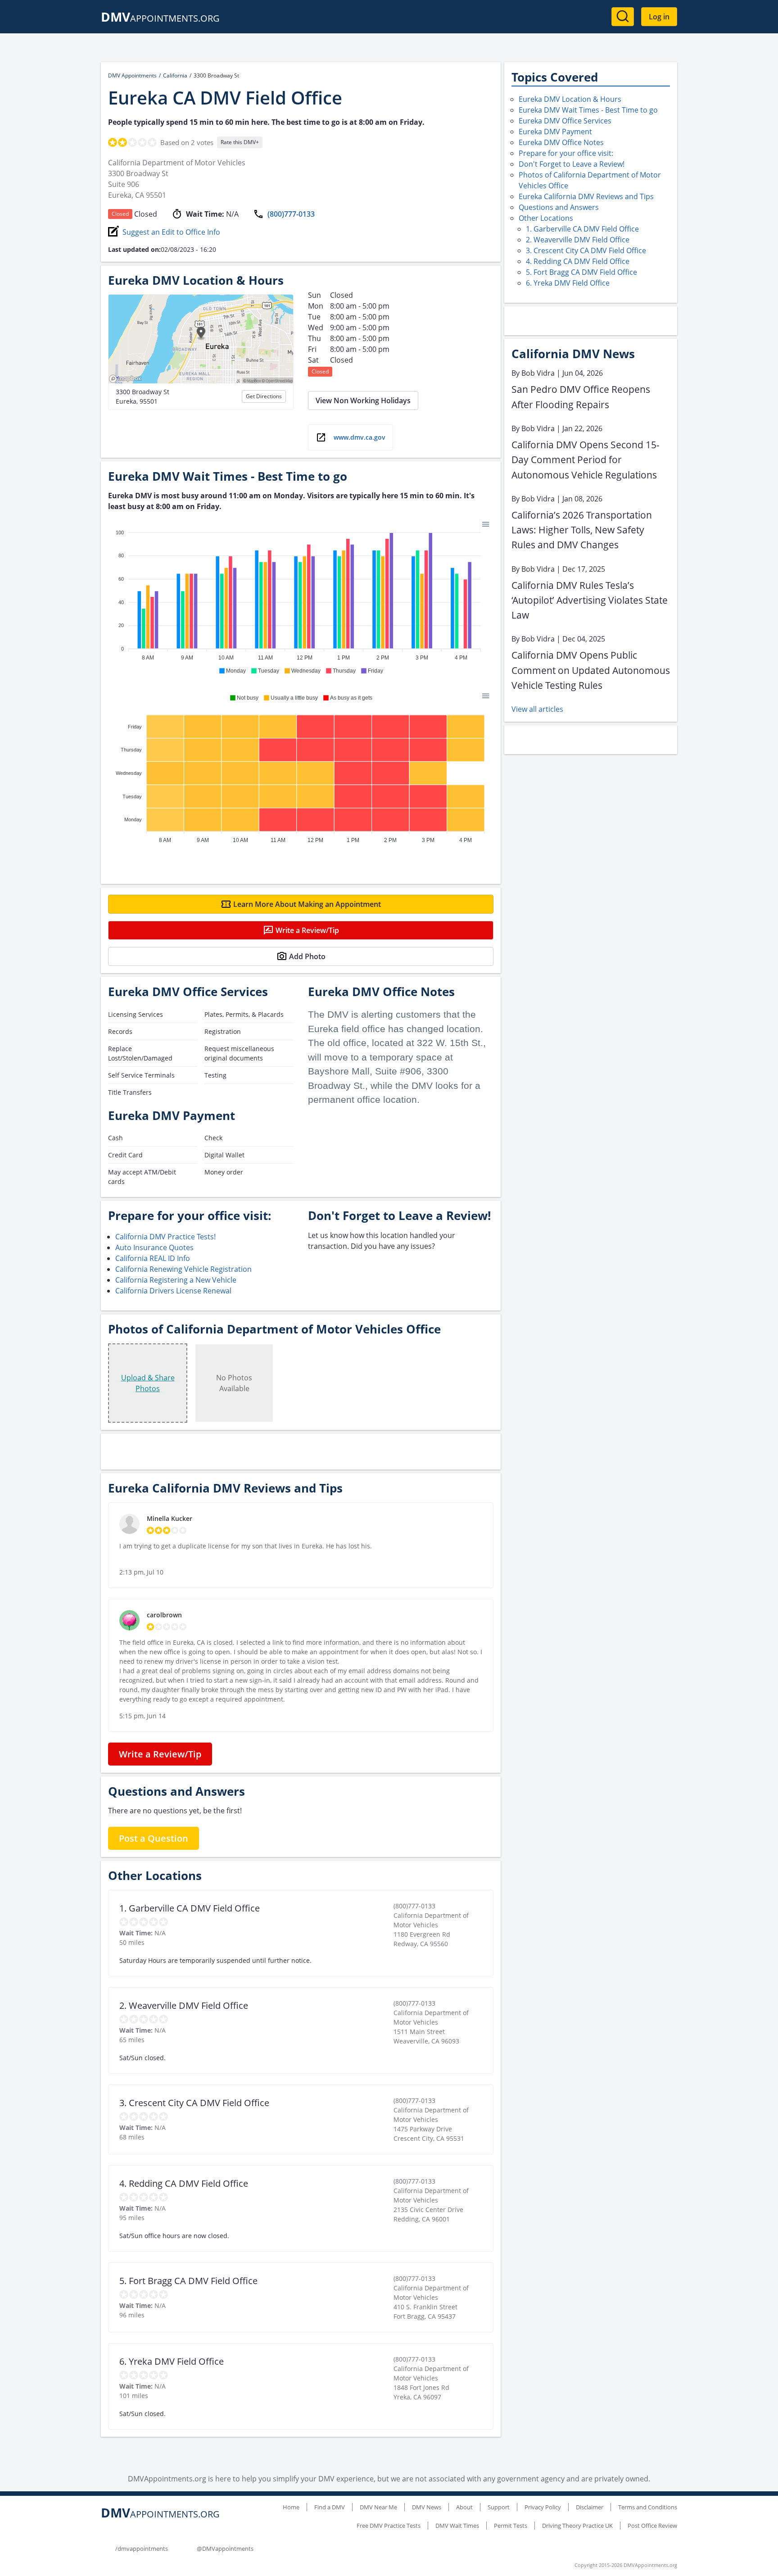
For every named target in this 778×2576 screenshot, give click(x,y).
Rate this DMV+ (240, 142)
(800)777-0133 (291, 214)
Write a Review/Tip (307, 930)
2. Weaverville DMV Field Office (578, 240)
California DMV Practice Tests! (165, 1237)
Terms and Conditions (648, 2507)
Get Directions (264, 396)
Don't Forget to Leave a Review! (572, 164)
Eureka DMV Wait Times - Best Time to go (588, 110)
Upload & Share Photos (148, 1383)
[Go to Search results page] (623, 17)
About (464, 2507)
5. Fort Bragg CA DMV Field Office (581, 272)
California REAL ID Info (153, 1258)
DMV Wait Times (457, 2526)
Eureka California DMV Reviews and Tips (586, 196)
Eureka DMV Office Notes (561, 142)
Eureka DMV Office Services (565, 121)
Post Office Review (652, 2526)
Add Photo (307, 956)
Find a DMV (330, 2507)
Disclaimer (590, 2507)
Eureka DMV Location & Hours (570, 99)
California (175, 75)
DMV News (427, 2507)
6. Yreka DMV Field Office (568, 283)
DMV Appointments (132, 75)
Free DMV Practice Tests (389, 2526)
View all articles (537, 709)
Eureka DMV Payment (555, 132)
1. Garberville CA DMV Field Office (582, 229)
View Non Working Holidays (363, 401)
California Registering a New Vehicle (176, 1280)
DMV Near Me (378, 2507)
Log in (659, 17)
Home (291, 2507)
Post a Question (154, 1838)
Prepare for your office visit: (566, 153)
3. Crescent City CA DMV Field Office (586, 250)
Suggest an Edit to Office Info (171, 232)
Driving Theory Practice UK (577, 2526)
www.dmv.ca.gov (360, 437)
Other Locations (546, 218)
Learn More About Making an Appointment (307, 904)
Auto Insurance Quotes (154, 1247)
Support (499, 2507)
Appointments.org (160, 18)
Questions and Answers (559, 207)
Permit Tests (511, 2526)
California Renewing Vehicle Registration (183, 1269)
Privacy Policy (543, 2507)
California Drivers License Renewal (173, 1291)
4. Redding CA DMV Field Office (578, 261)
